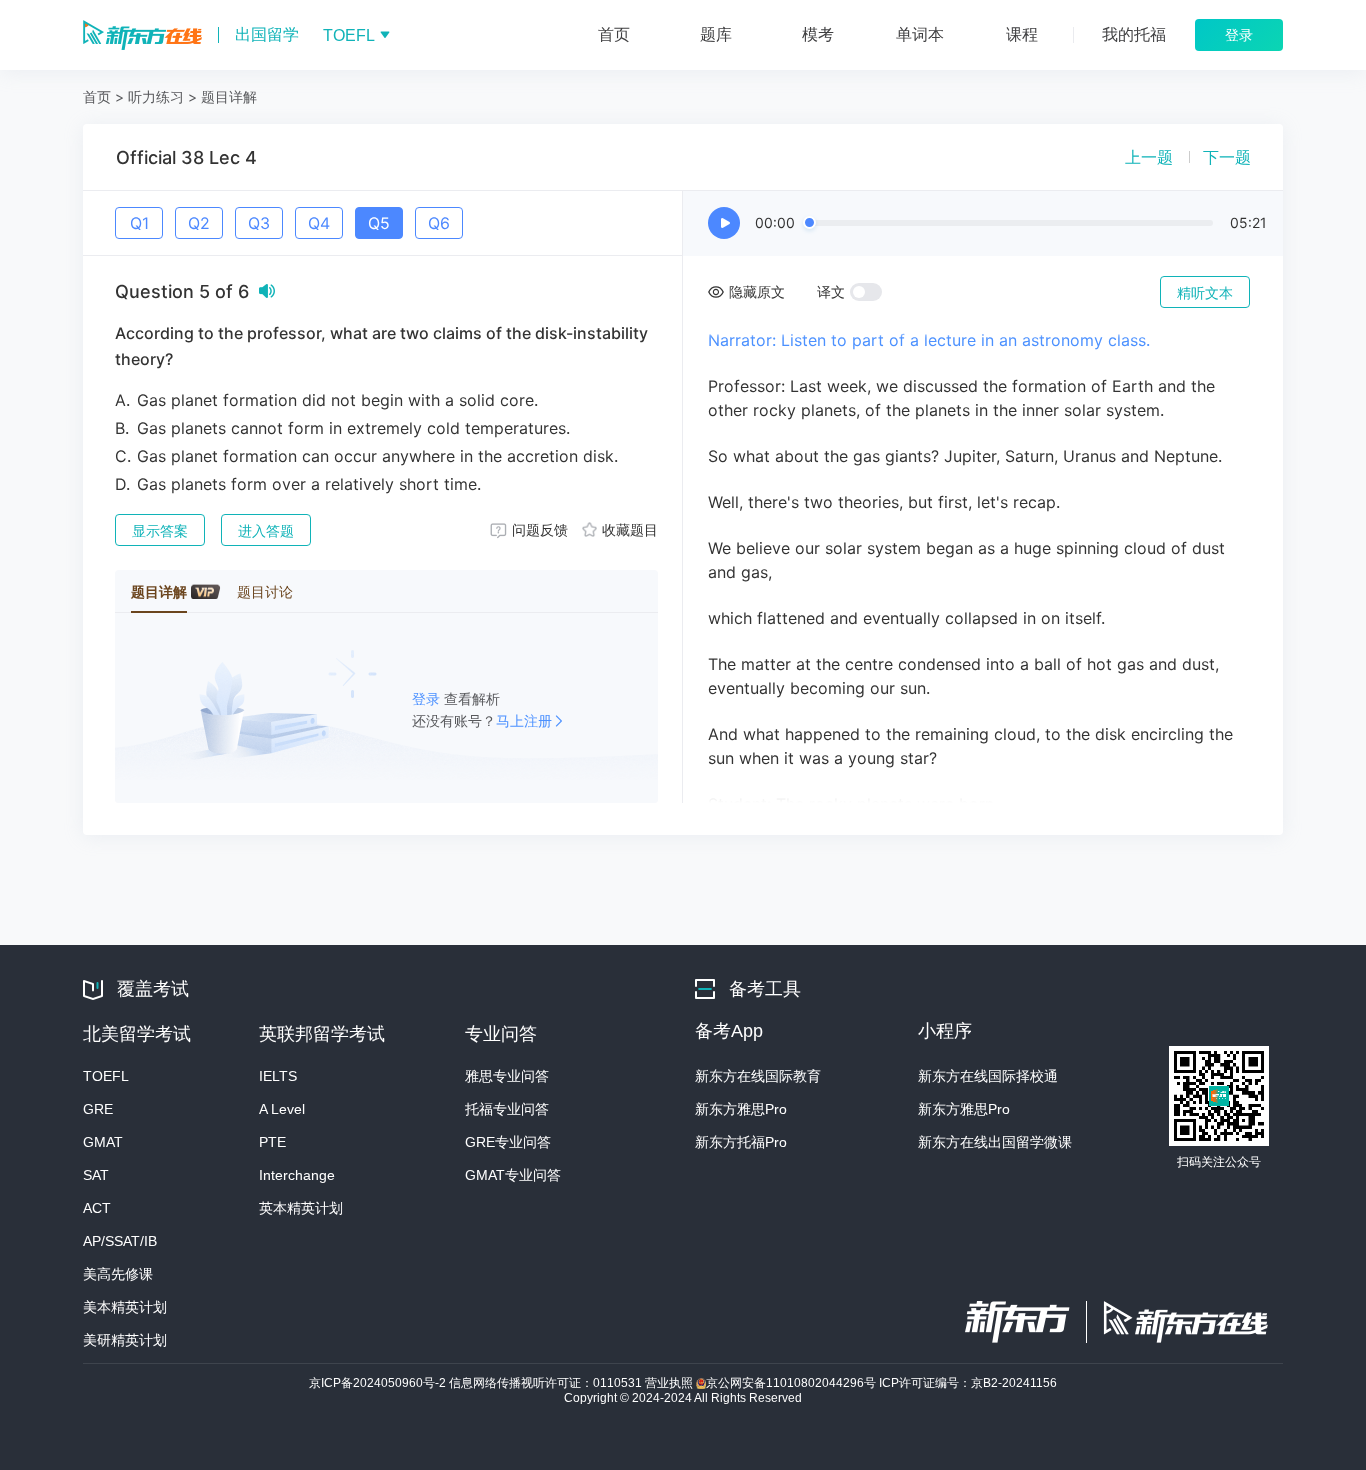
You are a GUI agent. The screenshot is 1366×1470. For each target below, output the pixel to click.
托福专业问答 (507, 1109)
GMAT (103, 1142)
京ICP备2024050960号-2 (379, 1383)
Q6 (439, 223)
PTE (272, 1142)
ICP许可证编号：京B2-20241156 (968, 1383)
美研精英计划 (125, 1340)
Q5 (379, 223)
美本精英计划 (125, 1307)
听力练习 (156, 96)
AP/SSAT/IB (120, 1241)
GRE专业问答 (508, 1142)
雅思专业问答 (507, 1076)
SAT (96, 1175)
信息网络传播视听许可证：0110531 (547, 1383)
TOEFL (106, 1076)
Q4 (319, 223)
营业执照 (670, 1383)
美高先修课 (118, 1274)
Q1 (139, 223)
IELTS (278, 1076)
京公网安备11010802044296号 (792, 1383)
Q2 (199, 223)
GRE (98, 1109)
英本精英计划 (301, 1208)
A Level (282, 1109)
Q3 (259, 223)
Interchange (297, 1175)
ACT (97, 1208)
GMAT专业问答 (513, 1175)
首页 (97, 96)
